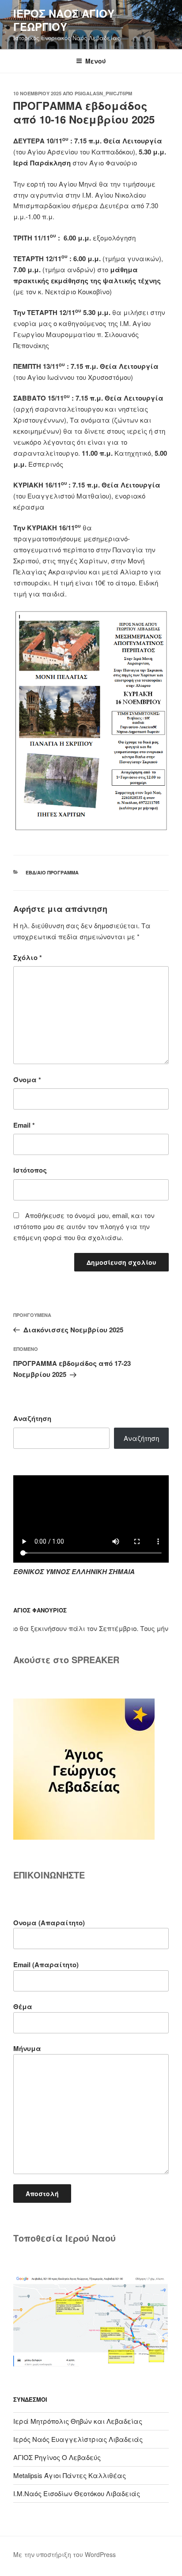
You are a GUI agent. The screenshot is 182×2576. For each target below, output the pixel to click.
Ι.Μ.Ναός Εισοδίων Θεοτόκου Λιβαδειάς (77, 2493)
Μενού (96, 61)
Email (24, 1125)
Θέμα (23, 2006)
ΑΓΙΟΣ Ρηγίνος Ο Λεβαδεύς (57, 2457)
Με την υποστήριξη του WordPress (64, 2554)
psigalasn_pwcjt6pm (103, 93)
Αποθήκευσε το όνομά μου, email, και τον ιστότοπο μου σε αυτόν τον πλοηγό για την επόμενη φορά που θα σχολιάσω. (84, 1226)
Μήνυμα (27, 2048)
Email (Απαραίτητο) (46, 1965)
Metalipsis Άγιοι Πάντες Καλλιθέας (70, 2475)
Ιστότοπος (30, 1170)
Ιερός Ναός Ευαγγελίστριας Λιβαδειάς (78, 2439)
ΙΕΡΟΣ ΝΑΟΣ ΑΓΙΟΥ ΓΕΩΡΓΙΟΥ (64, 20)
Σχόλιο (28, 957)
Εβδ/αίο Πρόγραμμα (52, 872)
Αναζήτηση (32, 1418)
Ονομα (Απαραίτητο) (49, 1923)
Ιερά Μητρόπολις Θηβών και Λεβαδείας (78, 2421)
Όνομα (27, 1080)
